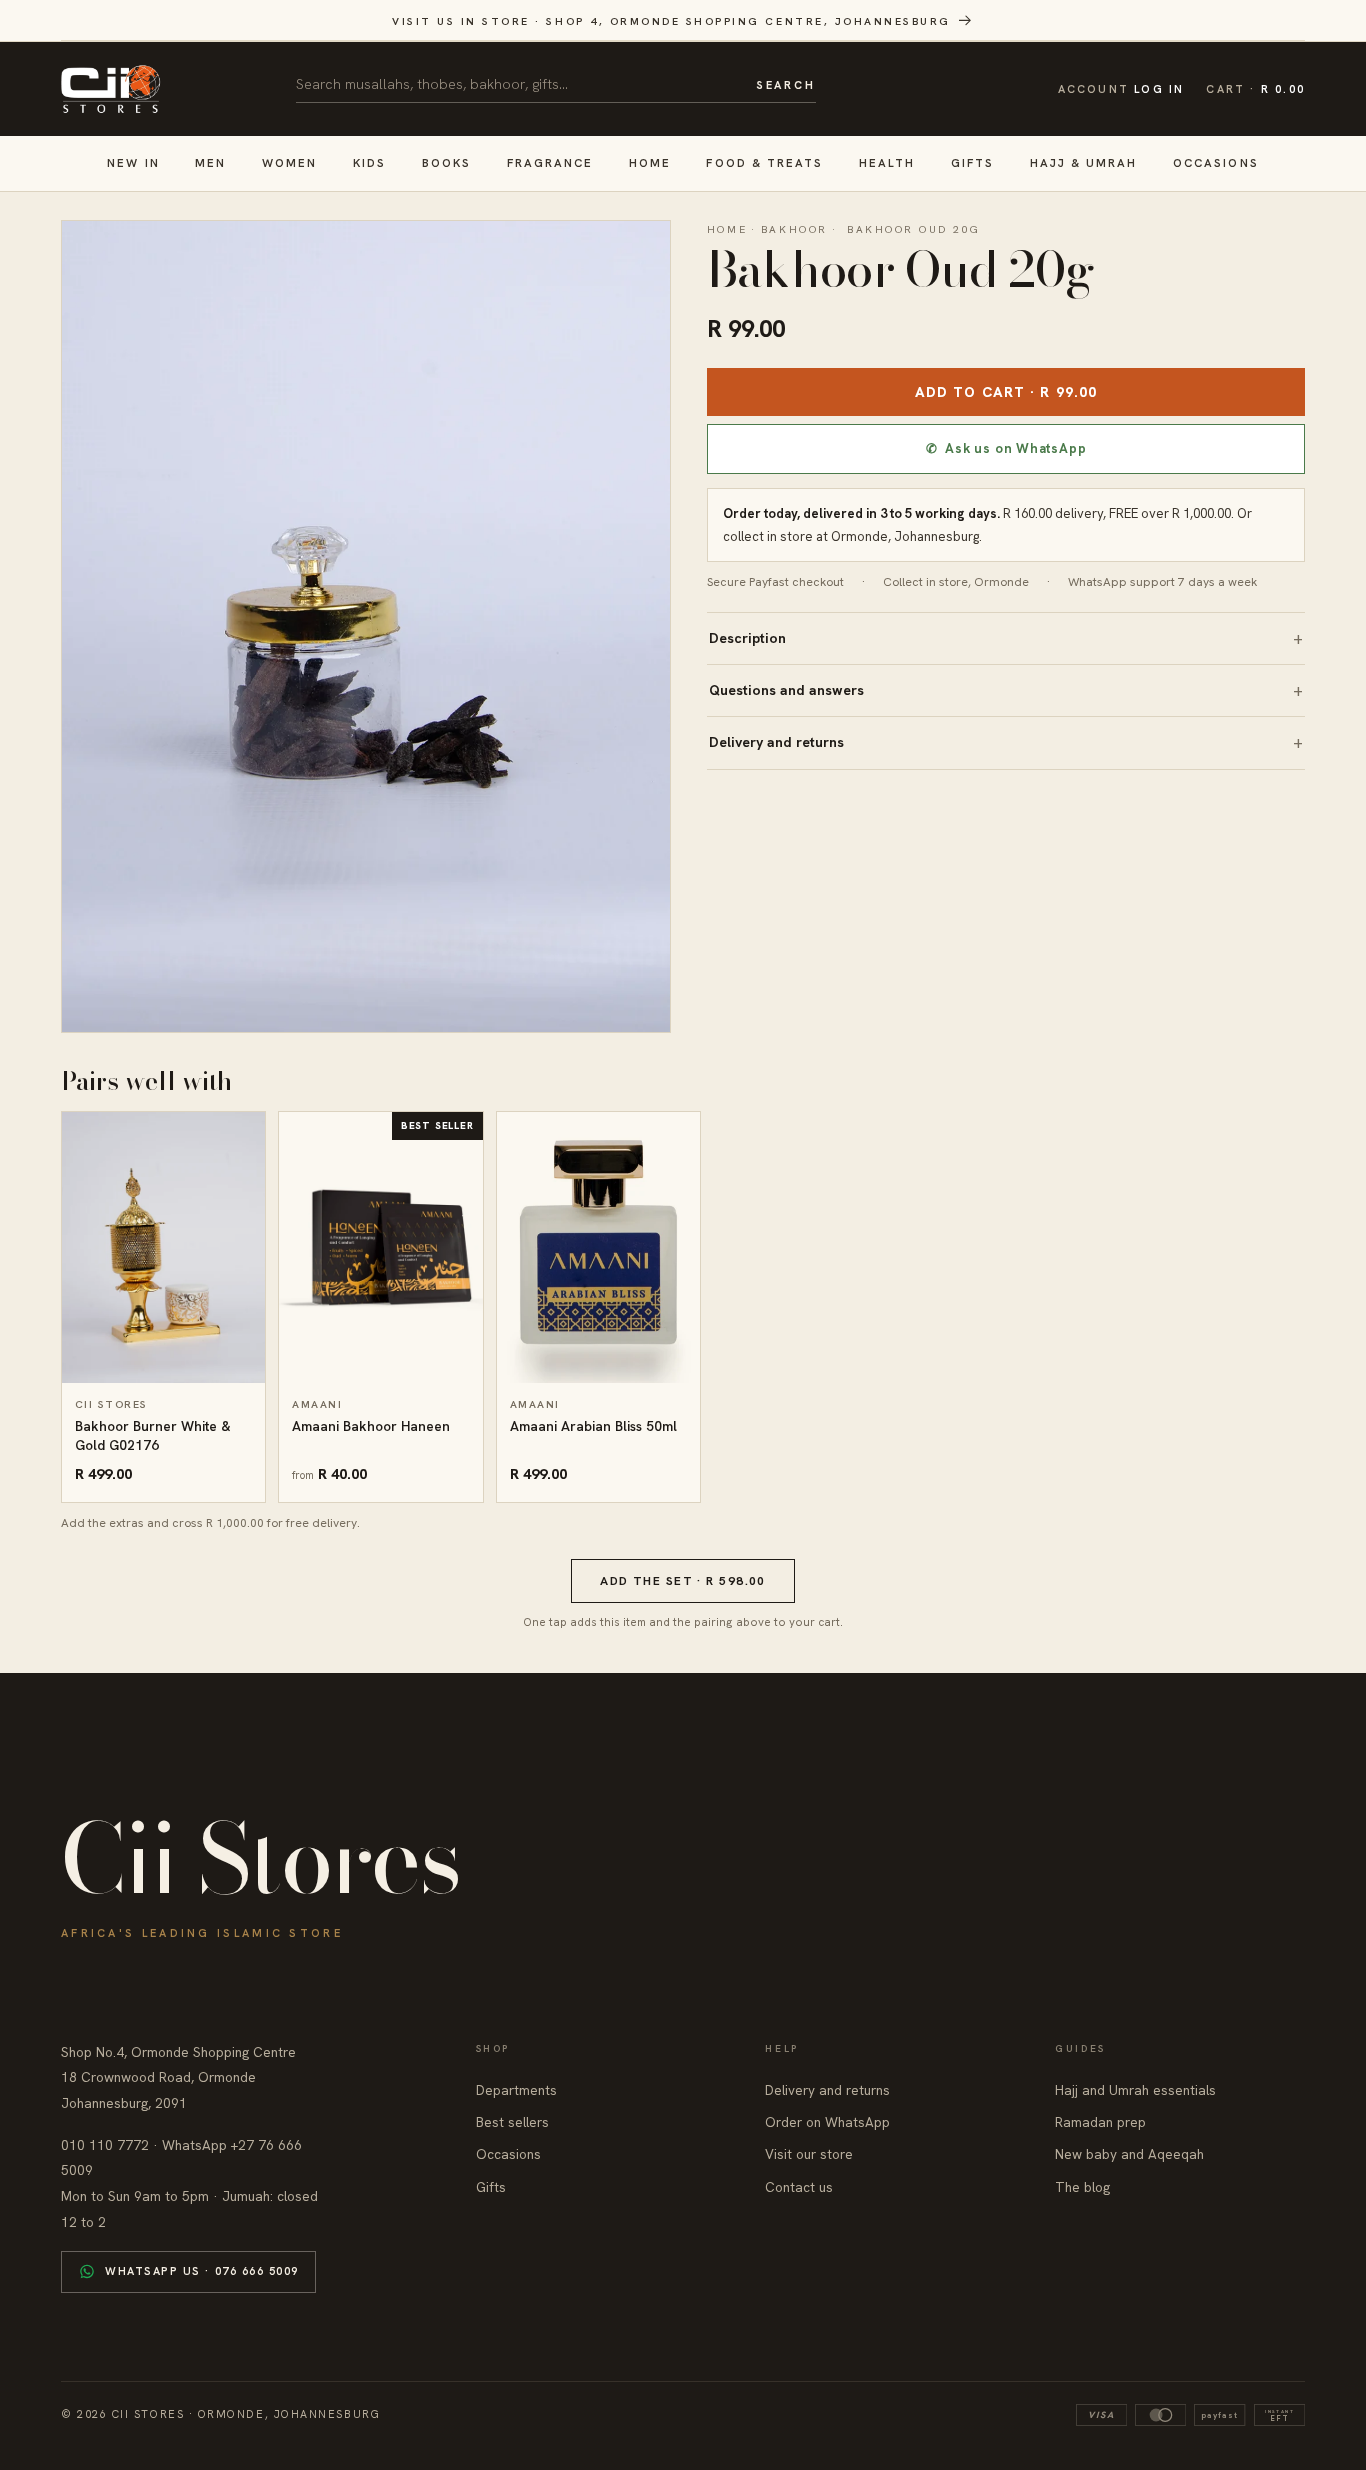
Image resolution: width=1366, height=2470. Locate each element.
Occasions (1216, 162)
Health (887, 162)
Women (289, 162)
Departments (516, 2090)
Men (210, 162)
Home (650, 162)
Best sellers (512, 2122)
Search (786, 85)
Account (1121, 89)
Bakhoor (794, 229)
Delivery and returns (776, 742)
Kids (369, 162)
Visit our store (809, 2154)
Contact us (799, 2187)
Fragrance (550, 162)
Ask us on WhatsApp (1006, 448)
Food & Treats (764, 162)
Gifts (972, 162)
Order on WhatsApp (827, 2122)
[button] (1255, 89)
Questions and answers (786, 690)
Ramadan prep (1100, 2122)
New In (133, 162)
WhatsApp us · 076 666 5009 (202, 2271)
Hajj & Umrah (1084, 162)
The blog (1082, 2187)
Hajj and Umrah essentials (1135, 2090)
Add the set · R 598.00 (683, 1581)
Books (446, 162)
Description (747, 638)
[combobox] (519, 84)
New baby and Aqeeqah (1129, 2154)
